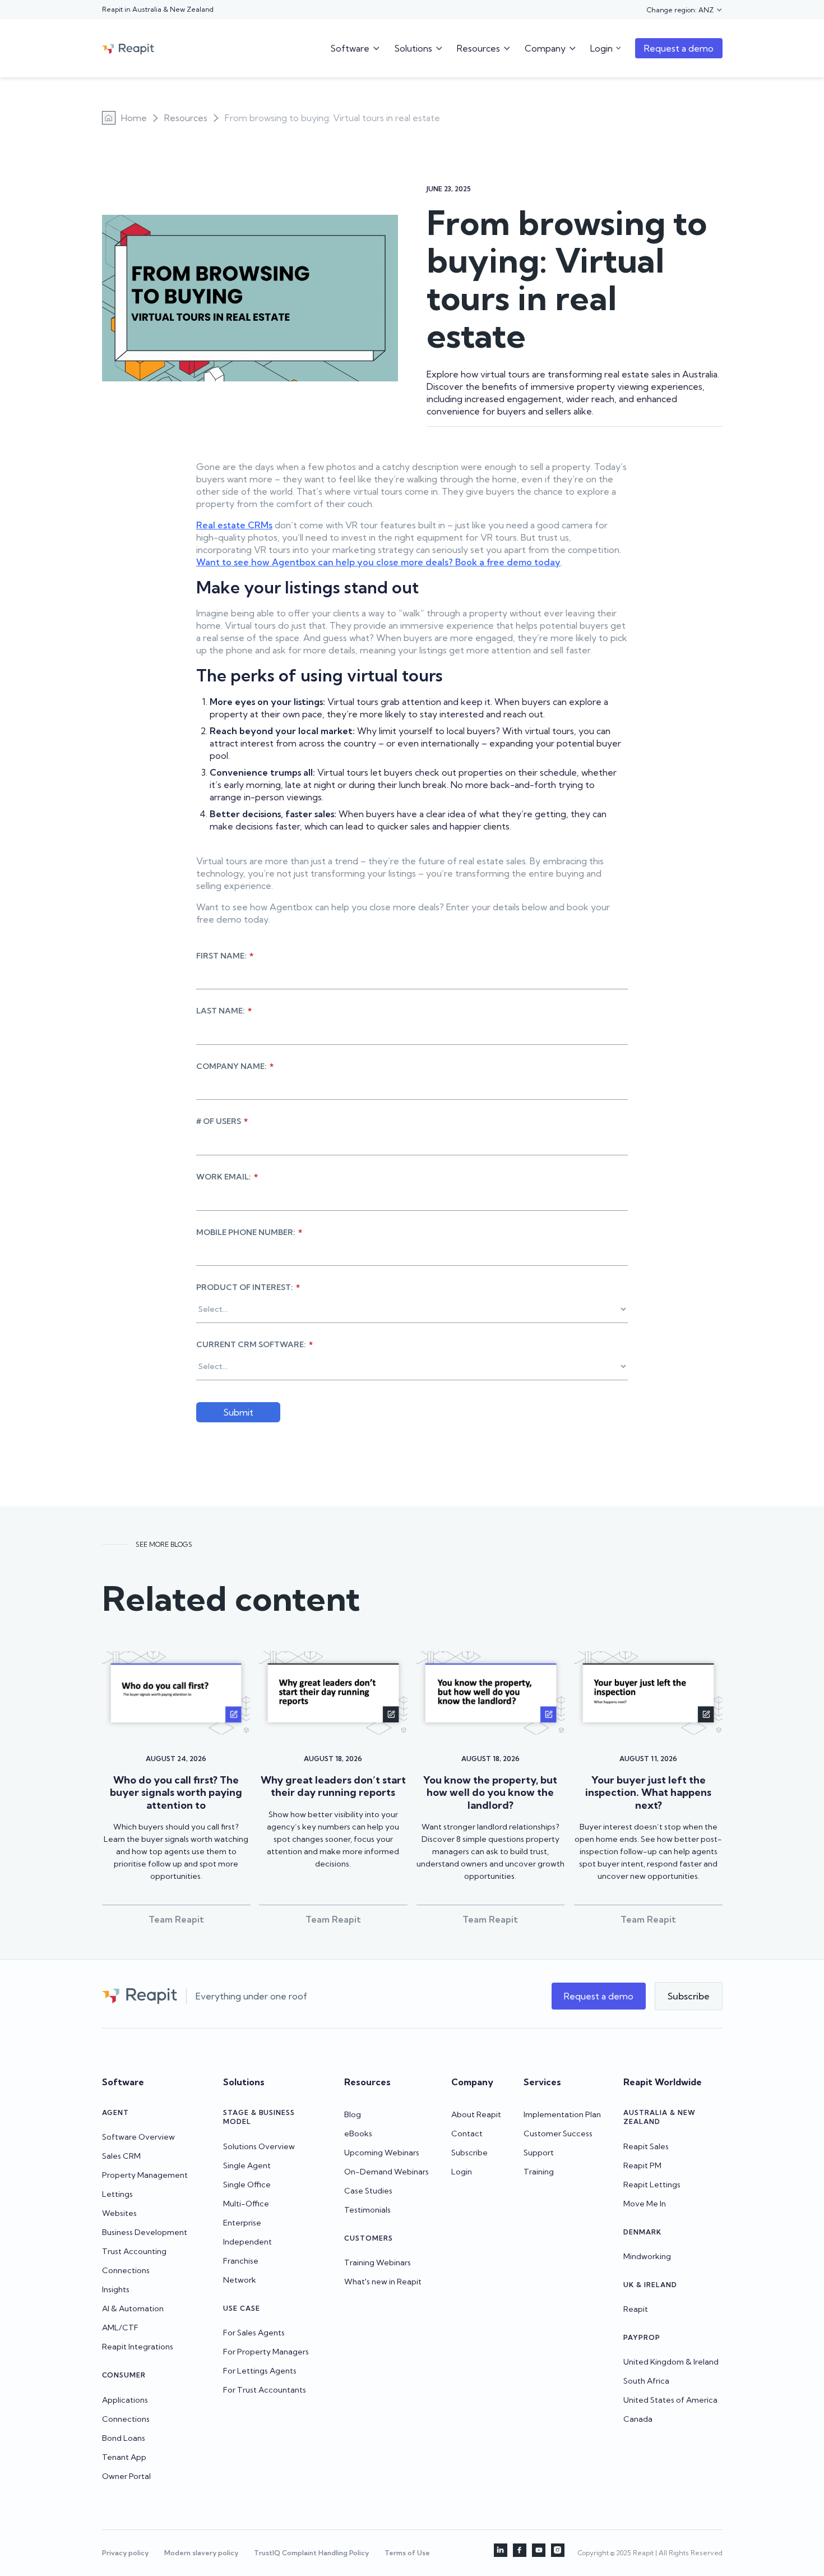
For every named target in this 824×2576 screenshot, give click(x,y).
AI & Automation (133, 2308)
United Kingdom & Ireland (671, 2362)
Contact (467, 2133)
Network (240, 2280)
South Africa (646, 2381)
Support (539, 2153)
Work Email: (227, 1177)
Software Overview (138, 2137)
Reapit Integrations (138, 2347)
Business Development (145, 2232)
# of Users (222, 1121)
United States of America (670, 2400)
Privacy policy (125, 2553)
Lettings (117, 2194)
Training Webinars (378, 2262)
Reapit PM (642, 2165)
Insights (116, 2289)
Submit (239, 1412)
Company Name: (235, 1066)
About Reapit (476, 2114)
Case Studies (368, 2191)
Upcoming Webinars (382, 2153)
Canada (638, 2419)
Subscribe (469, 2153)
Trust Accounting (134, 2251)
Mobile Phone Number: (249, 1232)
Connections (126, 2270)
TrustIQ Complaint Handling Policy (311, 2553)
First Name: (225, 956)
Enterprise (242, 2223)
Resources (186, 118)
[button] (685, 10)
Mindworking (647, 2256)
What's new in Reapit (383, 2282)
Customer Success (558, 2133)
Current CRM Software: (254, 1344)
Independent (247, 2242)
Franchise (241, 2261)
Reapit (636, 2309)
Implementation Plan (562, 2114)
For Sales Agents (254, 2333)
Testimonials (367, 2210)
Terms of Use (407, 2553)
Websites (119, 2213)
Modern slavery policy (201, 2553)
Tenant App (124, 2457)
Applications (125, 2400)
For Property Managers (266, 2352)
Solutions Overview (259, 2146)
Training (539, 2172)
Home (134, 118)
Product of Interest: (248, 1287)
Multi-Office (246, 2204)
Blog (353, 2114)
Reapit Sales (646, 2146)
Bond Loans (124, 2438)
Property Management (145, 2175)
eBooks (358, 2133)
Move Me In (645, 2204)
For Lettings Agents (260, 2371)
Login (462, 2172)
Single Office (247, 2185)
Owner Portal (126, 2476)
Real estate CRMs (234, 525)
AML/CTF (120, 2328)
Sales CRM (121, 2156)
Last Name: (224, 1011)
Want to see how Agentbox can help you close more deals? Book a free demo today (378, 562)
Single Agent (247, 2165)
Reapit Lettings (652, 2185)
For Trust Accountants (265, 2390)
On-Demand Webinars (386, 2172)
